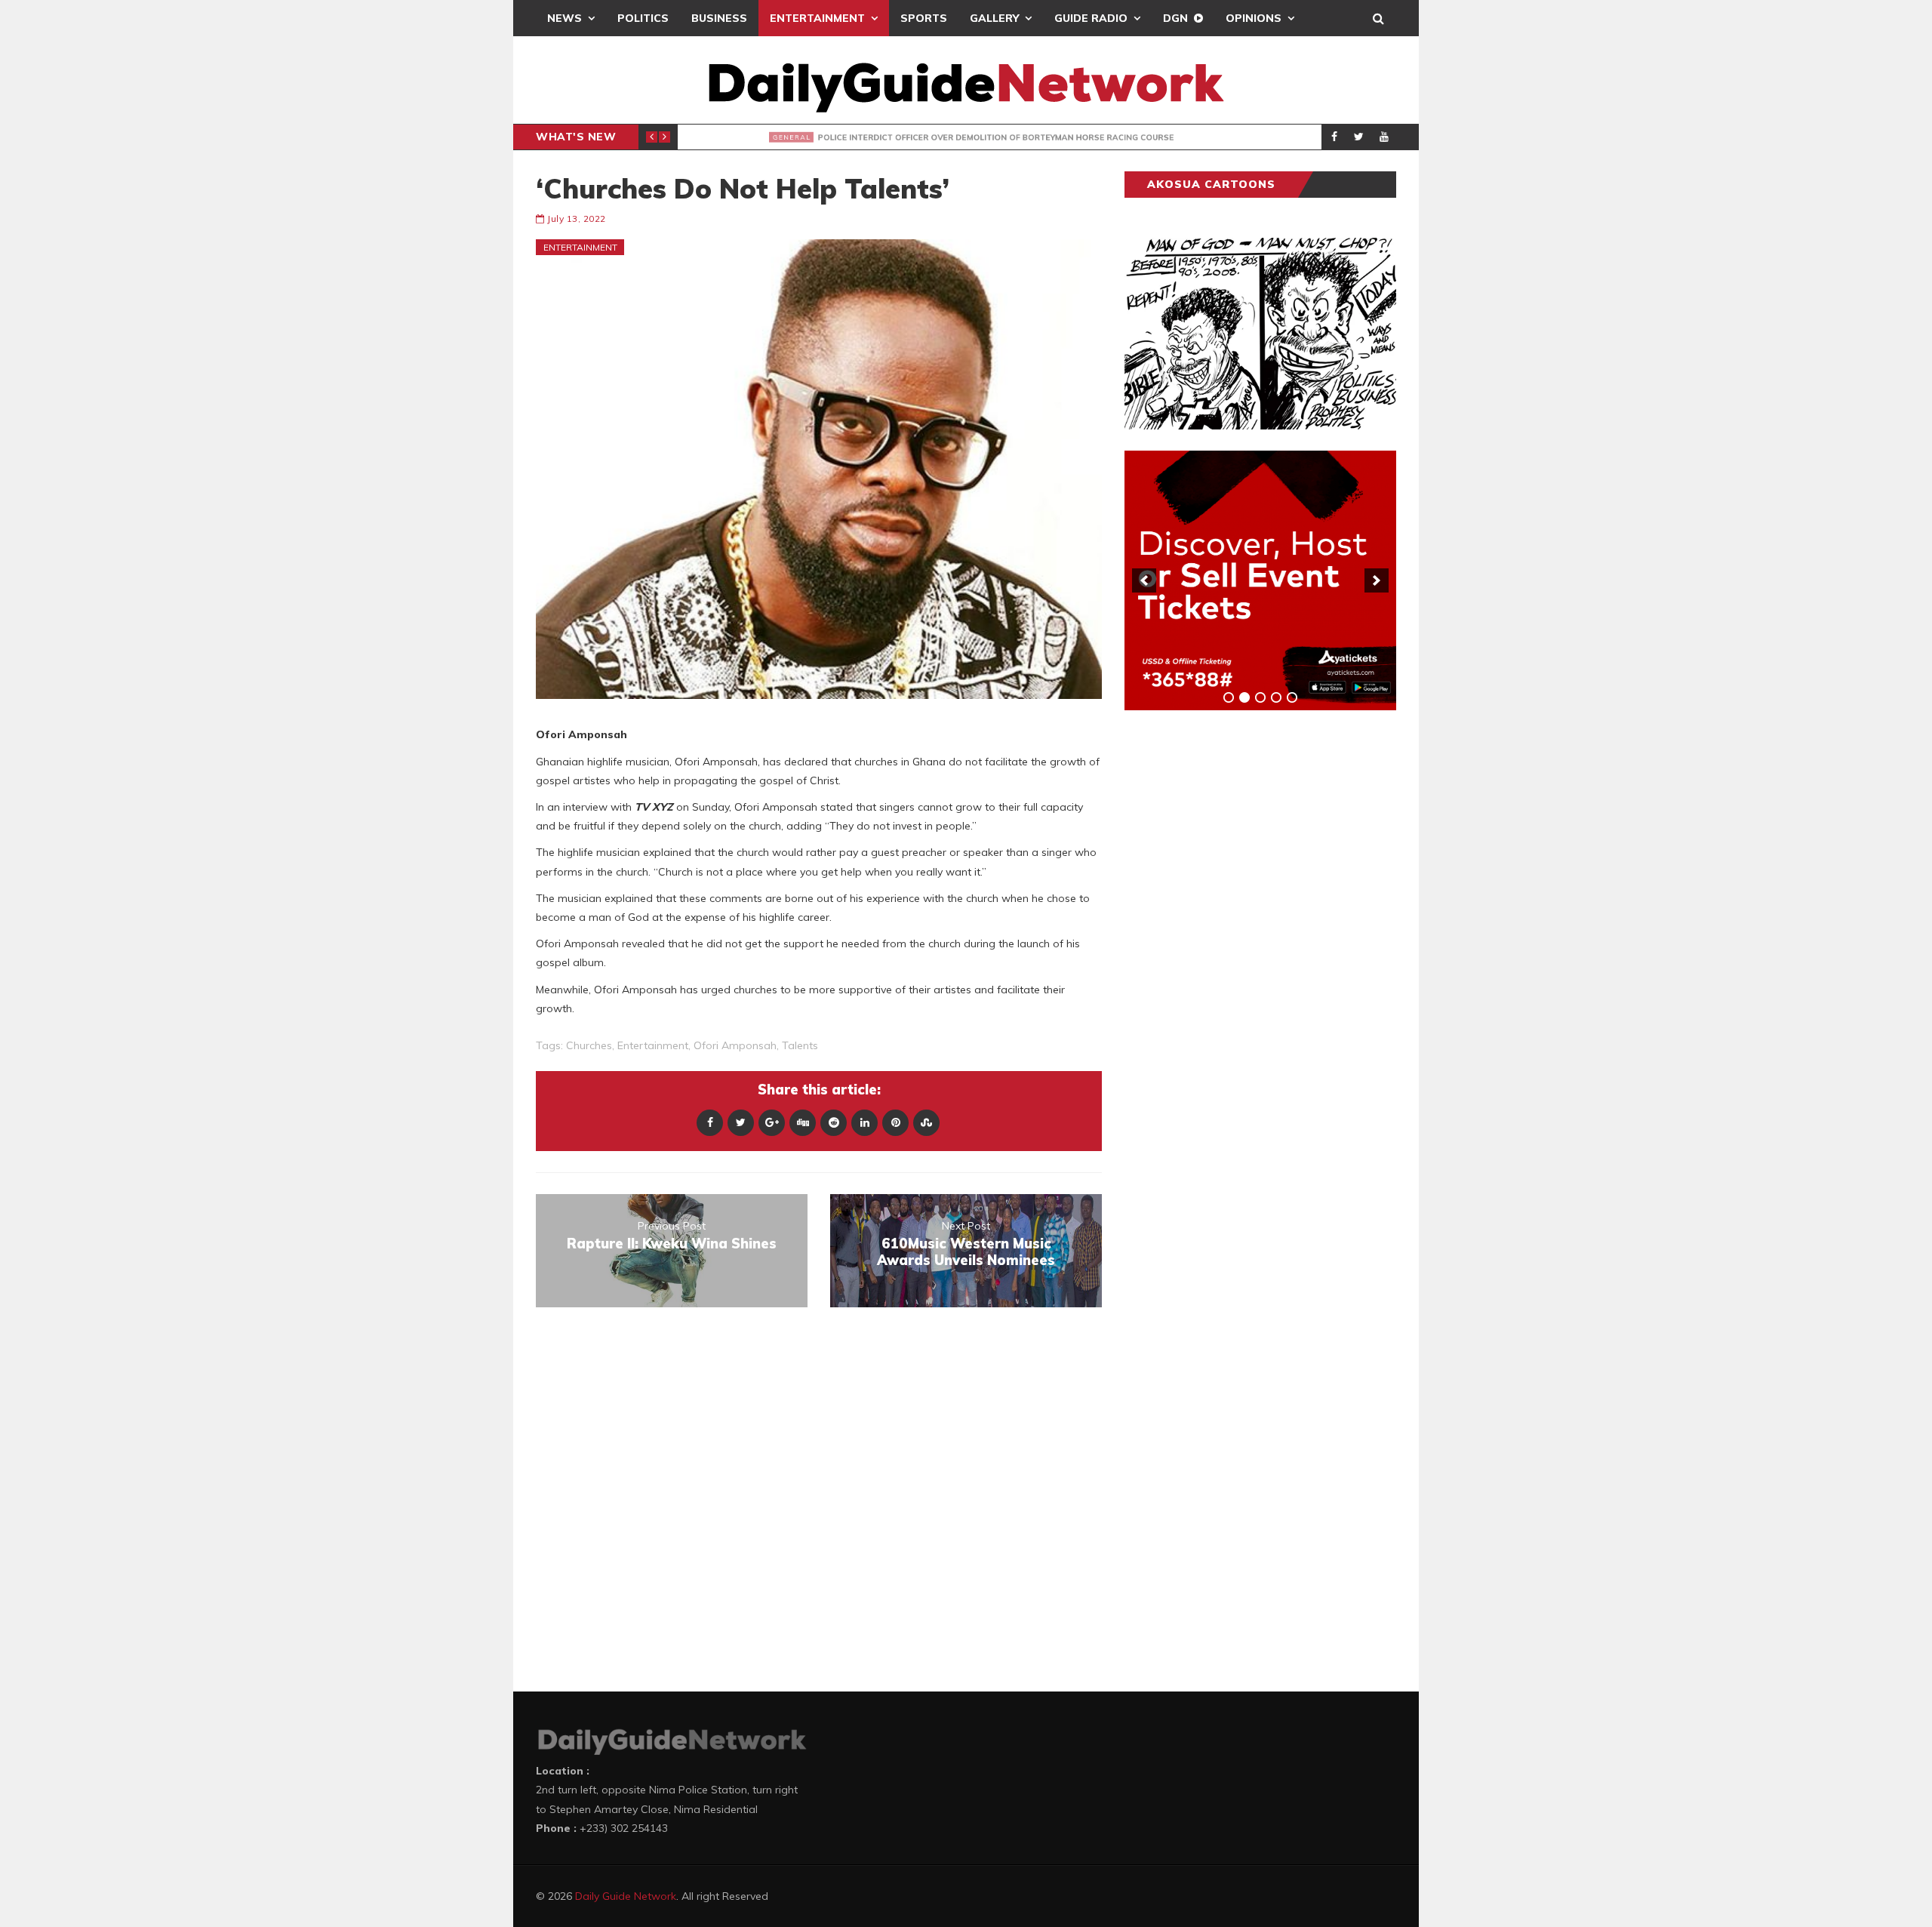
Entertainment (817, 18)
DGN (1175, 18)
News (565, 18)
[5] (1292, 697)
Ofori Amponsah (735, 1045)
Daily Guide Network (626, 1896)
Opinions (1254, 18)
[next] (1377, 580)
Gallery (994, 18)
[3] (1260, 697)
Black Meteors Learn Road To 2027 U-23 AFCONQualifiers (921, 137)
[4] (1276, 697)
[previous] (1144, 580)
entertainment (653, 1045)
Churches (589, 1045)
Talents (800, 1045)
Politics (643, 18)
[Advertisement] (1238, 958)
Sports (924, 18)
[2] (1244, 697)
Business (719, 18)
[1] (1229, 697)
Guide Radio (1091, 18)
